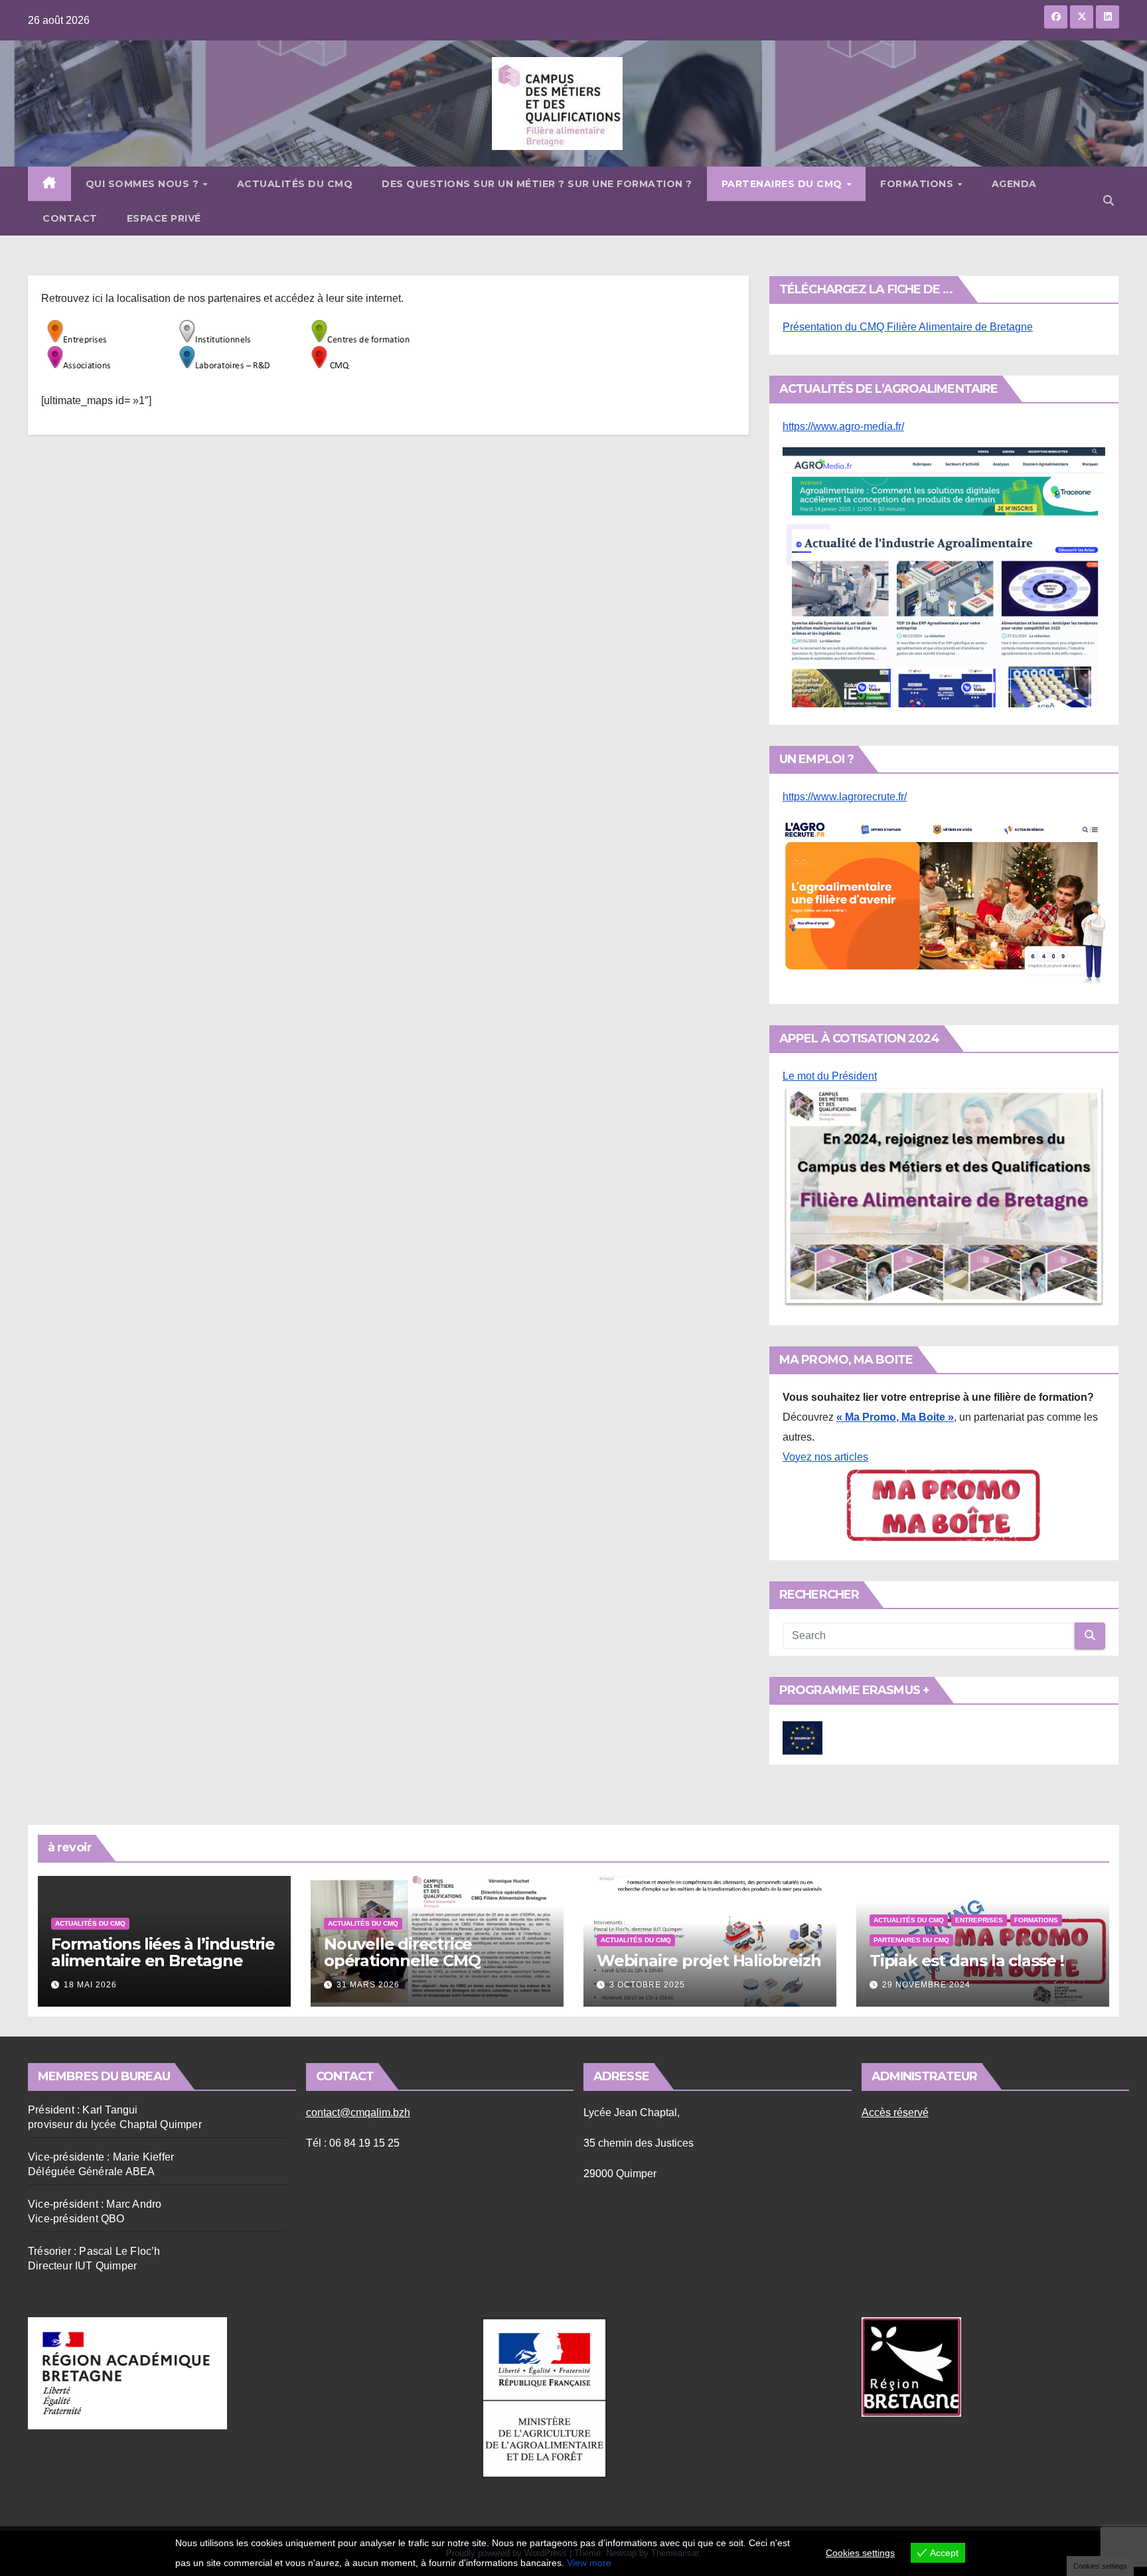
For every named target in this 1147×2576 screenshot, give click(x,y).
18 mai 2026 (90, 1985)
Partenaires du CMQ (784, 184)
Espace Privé (164, 218)
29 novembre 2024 (926, 1985)
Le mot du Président (830, 1076)
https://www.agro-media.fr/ (843, 426)
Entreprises (979, 1920)
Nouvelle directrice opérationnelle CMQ (402, 1952)
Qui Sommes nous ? (144, 184)
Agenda (1014, 184)
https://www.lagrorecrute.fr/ (845, 797)
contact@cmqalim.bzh (358, 2112)
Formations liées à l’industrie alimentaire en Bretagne (163, 1952)
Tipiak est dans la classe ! (967, 1961)
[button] (1109, 201)
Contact (70, 218)
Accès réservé (895, 2112)
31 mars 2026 (368, 1985)
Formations (918, 184)
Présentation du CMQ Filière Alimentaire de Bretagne (908, 327)
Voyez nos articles (825, 1457)
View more (589, 2563)
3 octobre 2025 (647, 1985)
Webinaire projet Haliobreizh (709, 1961)
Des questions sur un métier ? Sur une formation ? (537, 184)
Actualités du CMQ (295, 184)
